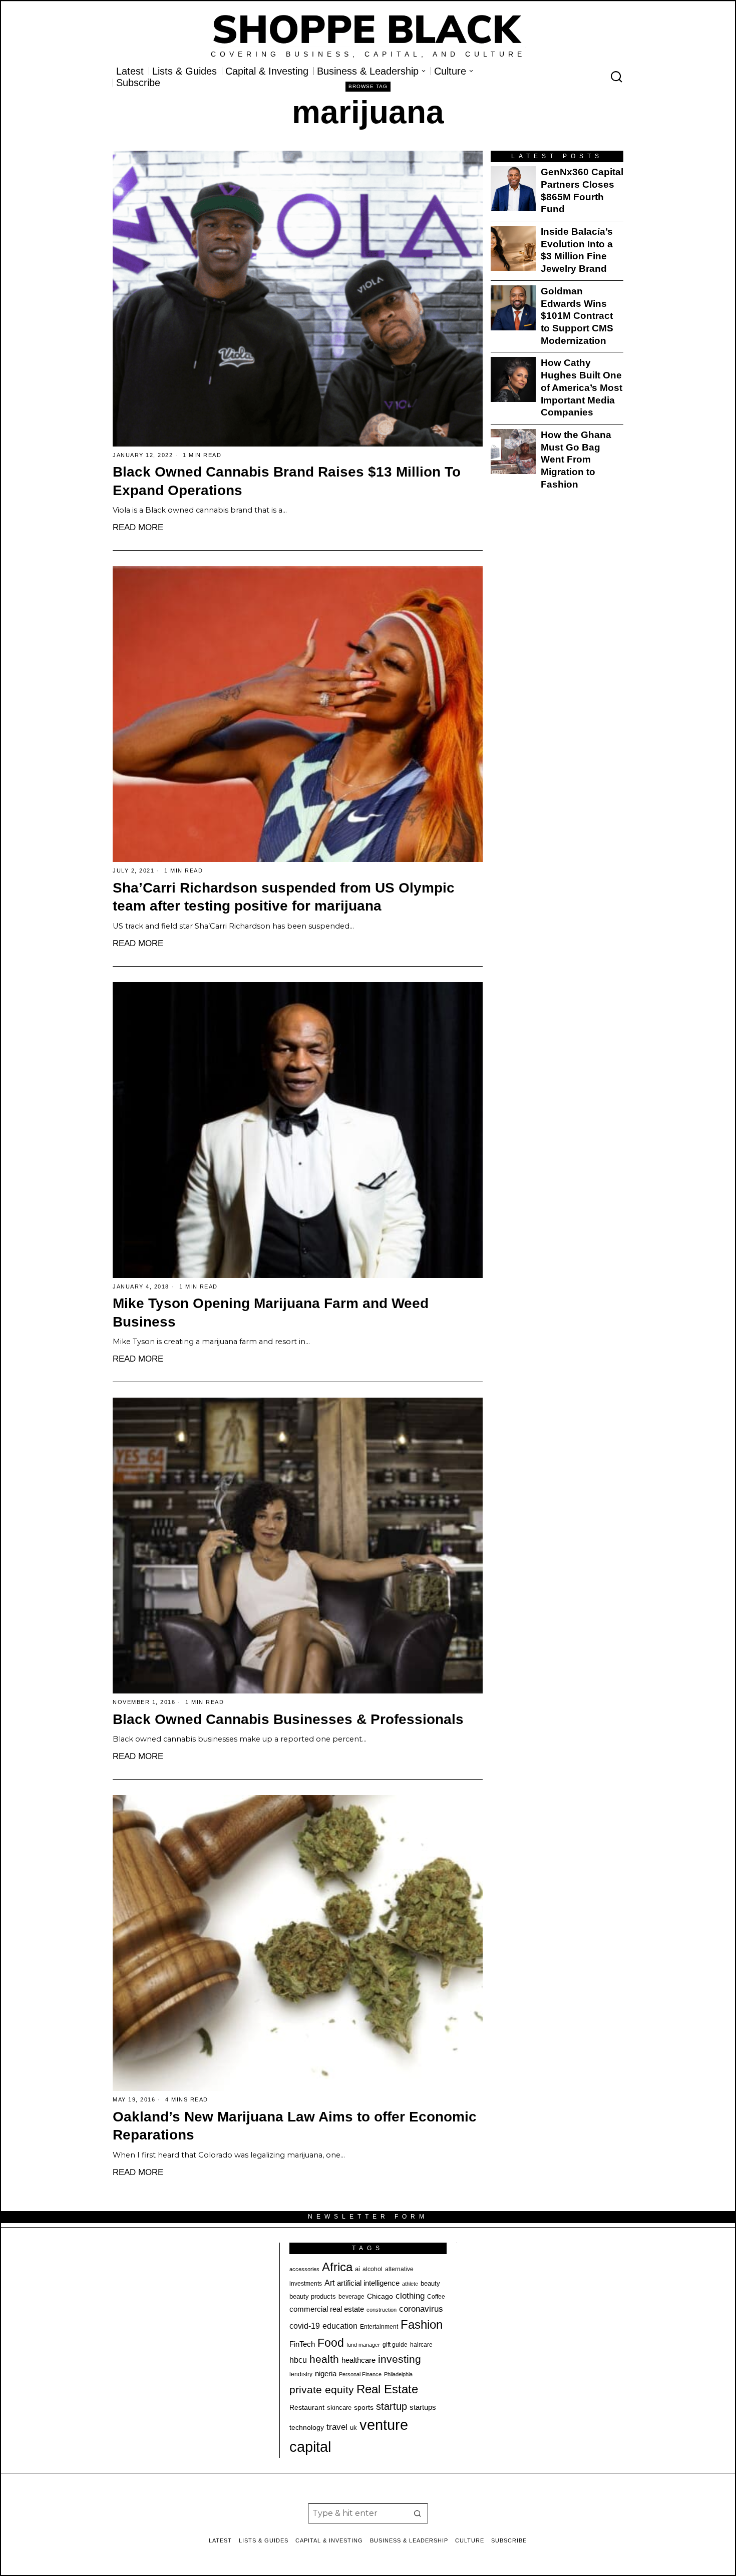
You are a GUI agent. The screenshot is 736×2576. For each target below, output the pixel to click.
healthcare (358, 2360)
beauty (430, 2283)
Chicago (380, 2296)
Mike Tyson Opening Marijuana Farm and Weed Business (271, 1313)
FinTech (302, 2344)
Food (331, 2343)
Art (329, 2283)
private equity (322, 2390)
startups (423, 2407)
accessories (304, 2269)
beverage (351, 2297)
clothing (410, 2296)
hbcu (298, 2360)
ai (357, 2269)
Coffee (436, 2297)
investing (400, 2359)
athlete (410, 2284)
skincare (339, 2408)
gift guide (395, 2345)
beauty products (313, 2296)
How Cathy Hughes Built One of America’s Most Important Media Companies (582, 387)
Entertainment (379, 2327)
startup (392, 2406)
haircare (421, 2345)
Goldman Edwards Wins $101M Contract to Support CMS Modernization (577, 316)
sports (364, 2407)
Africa (337, 2267)
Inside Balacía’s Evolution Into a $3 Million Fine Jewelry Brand (577, 250)
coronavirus (421, 2309)
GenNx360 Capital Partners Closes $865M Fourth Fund (582, 190)
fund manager (363, 2345)
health (324, 2359)
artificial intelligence (368, 2283)
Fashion (422, 2324)
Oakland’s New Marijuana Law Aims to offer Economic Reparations (295, 2126)
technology (307, 2427)
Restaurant (307, 2408)
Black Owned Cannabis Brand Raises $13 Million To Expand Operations (287, 481)
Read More (138, 527)
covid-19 (305, 2326)
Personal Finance (360, 2374)
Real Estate (387, 2389)
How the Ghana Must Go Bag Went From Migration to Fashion (576, 460)
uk (353, 2428)
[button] (418, 2513)
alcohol (373, 2269)
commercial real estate (327, 2309)
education (340, 2326)
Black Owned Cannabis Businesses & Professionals (288, 1719)
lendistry (301, 2374)
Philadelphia (398, 2374)
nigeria (326, 2374)
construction (382, 2310)
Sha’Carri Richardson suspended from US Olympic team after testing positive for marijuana (284, 897)
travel (337, 2427)
